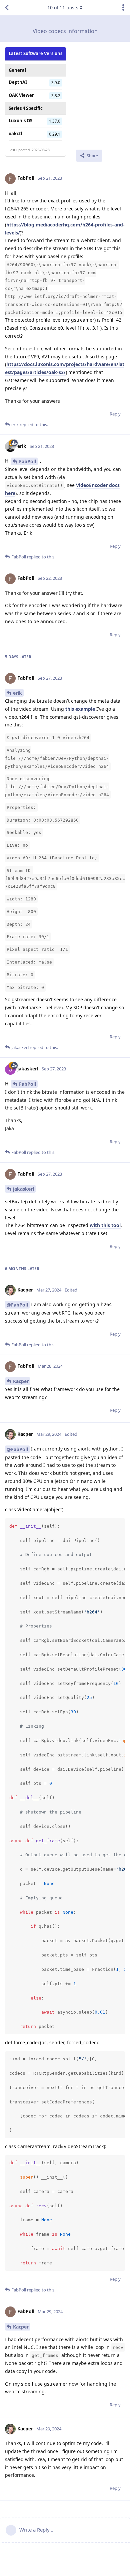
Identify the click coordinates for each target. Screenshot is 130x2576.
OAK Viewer (21, 95)
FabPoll (27, 461)
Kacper (21, 1381)
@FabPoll (17, 1305)
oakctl (15, 134)
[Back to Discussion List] (7, 8)
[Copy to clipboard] (119, 1524)
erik (17, 693)
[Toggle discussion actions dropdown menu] (123, 8)
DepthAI (18, 82)
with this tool (105, 1225)
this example (81, 709)
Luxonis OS (20, 121)
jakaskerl (23, 1189)
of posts (63, 8)
